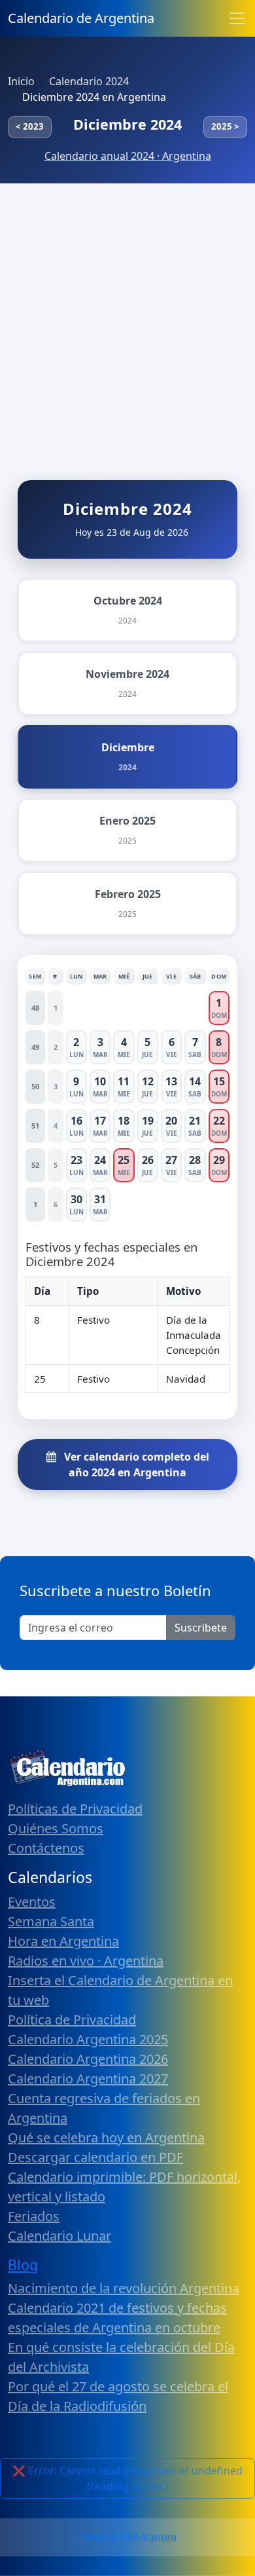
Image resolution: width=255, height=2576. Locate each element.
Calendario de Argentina (81, 18)
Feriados (34, 2216)
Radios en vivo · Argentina (86, 1961)
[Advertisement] (127, 318)
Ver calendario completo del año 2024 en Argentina (135, 1465)
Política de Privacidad (72, 2020)
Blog (23, 2265)
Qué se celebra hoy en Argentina (106, 2137)
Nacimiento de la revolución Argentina (124, 2288)
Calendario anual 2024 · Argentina (128, 156)
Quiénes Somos (56, 1828)
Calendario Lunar (59, 2236)
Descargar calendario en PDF (95, 2157)
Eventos (32, 1902)
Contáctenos (46, 1848)
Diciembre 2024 (127, 124)
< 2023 (30, 126)
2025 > (225, 126)
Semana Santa (51, 1921)
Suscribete (201, 1628)
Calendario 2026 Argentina (127, 2537)
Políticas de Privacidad (75, 1809)
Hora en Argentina (63, 1941)
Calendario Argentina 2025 (88, 2039)
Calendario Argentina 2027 (88, 2079)
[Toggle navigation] (237, 18)
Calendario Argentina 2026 (88, 2059)
